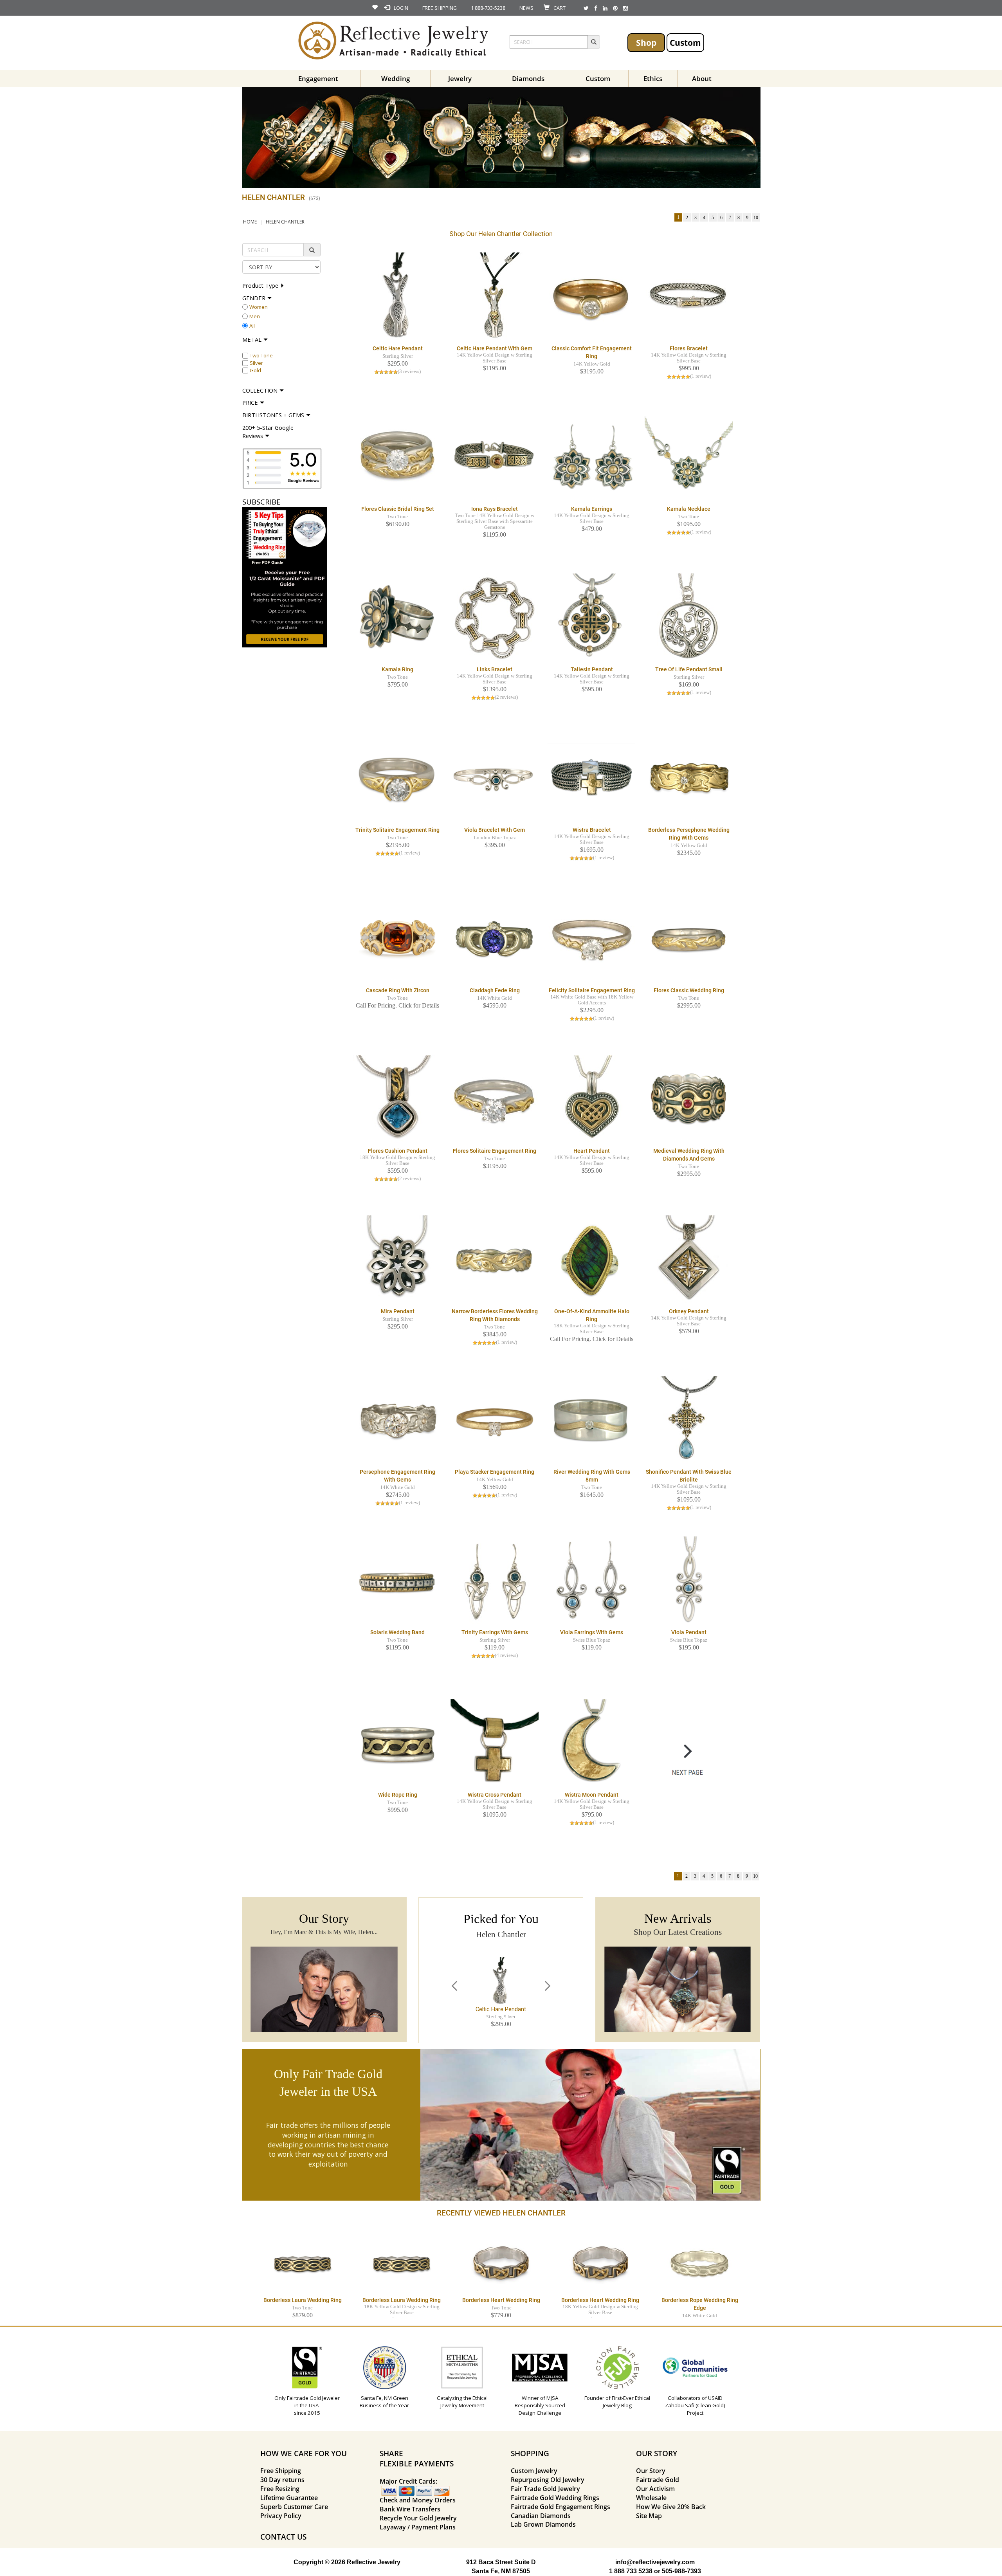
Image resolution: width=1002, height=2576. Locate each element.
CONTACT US (283, 2537)
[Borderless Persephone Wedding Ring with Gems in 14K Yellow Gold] (689, 778)
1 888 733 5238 (631, 2571)
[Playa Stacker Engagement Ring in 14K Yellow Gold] (495, 1420)
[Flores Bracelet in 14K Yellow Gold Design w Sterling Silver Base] (689, 296)
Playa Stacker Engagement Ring (495, 1472)
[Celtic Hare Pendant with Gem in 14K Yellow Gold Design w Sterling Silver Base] (495, 296)
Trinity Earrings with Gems (495, 1632)
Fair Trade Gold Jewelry (545, 2489)
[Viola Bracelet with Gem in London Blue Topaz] (495, 778)
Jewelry (460, 78)
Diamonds (528, 78)
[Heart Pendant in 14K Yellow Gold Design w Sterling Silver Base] (592, 1099)
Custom (685, 42)
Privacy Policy (281, 2516)
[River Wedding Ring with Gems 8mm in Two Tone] (592, 1420)
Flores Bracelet (689, 348)
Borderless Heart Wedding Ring (501, 2300)
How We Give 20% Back (671, 2507)
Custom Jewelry (534, 2471)
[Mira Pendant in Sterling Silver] (397, 1259)
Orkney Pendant (689, 1311)
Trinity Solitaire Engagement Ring (397, 830)
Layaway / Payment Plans (418, 2527)
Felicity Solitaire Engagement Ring (592, 990)
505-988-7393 (681, 2571)
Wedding (396, 78)
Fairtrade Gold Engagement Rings (560, 2507)
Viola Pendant (689, 1632)
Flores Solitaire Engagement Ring (495, 1151)
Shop (646, 42)
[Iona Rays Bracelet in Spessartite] (495, 457)
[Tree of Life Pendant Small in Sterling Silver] (689, 617)
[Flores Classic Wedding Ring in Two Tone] (689, 938)
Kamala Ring (397, 669)
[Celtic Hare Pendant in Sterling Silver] (397, 296)
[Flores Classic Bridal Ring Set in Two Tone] (397, 457)
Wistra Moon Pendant (592, 1795)
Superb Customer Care (294, 2507)
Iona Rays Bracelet (495, 509)
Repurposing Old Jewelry (548, 2480)
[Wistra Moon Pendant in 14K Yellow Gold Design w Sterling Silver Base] (592, 1743)
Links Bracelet (495, 669)
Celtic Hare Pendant (398, 348)
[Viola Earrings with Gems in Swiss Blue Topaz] (592, 1580)
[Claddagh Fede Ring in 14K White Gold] (495, 938)
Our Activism (655, 2489)
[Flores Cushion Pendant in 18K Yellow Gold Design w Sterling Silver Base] (397, 1099)
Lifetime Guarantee (289, 2498)
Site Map (649, 2516)
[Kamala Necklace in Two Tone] (689, 457)
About (702, 78)
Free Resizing (280, 2489)
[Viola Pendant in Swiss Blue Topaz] (689, 1580)
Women (259, 307)
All (252, 326)
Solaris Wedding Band (397, 1632)
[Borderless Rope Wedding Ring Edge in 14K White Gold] (700, 2262)
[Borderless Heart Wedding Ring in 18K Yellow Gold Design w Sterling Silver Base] (600, 2262)
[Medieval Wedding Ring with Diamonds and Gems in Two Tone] (689, 1099)
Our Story (651, 2471)
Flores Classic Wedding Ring (689, 990)
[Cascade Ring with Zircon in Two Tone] (397, 938)
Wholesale (651, 2498)
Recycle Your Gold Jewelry (418, 2518)
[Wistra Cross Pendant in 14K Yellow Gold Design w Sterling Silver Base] (495, 1743)
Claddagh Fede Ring (495, 990)
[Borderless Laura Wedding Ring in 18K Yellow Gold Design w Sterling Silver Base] (402, 2262)
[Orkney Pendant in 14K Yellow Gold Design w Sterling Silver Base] (689, 1259)
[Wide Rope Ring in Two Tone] (397, 1743)
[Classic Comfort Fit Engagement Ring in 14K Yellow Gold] (592, 296)
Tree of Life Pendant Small (689, 669)
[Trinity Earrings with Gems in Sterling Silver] (495, 1580)
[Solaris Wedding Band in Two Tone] (397, 1580)
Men (255, 316)
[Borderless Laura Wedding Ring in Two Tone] (303, 2262)
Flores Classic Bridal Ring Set (398, 509)
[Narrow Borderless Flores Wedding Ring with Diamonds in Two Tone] (495, 1259)
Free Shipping (281, 2471)
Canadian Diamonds (541, 2516)
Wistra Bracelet (592, 830)
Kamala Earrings (592, 509)
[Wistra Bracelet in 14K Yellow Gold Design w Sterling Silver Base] (592, 778)
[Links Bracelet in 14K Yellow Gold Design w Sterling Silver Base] (495, 617)
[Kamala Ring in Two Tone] (397, 617)
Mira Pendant (398, 1311)
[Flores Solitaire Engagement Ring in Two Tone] (495, 1099)
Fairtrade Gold (658, 2480)
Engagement (318, 78)
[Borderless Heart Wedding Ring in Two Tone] (501, 2262)
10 (756, 218)
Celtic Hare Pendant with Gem (495, 348)
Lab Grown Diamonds (543, 2524)
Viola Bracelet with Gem (495, 830)
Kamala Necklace (689, 509)
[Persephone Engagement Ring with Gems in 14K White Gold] (397, 1420)
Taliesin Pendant (592, 669)
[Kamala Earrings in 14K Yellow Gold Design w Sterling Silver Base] (592, 457)
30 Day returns (282, 2480)
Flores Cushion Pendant (398, 1151)
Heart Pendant (592, 1151)
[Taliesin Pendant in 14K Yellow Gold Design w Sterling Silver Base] (592, 617)
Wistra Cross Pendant (495, 1795)
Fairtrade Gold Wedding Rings (555, 2498)
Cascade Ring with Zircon (398, 990)
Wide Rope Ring (398, 1795)
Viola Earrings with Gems (592, 1632)
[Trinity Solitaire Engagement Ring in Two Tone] (397, 778)
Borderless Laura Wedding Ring (303, 2300)
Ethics (653, 78)
